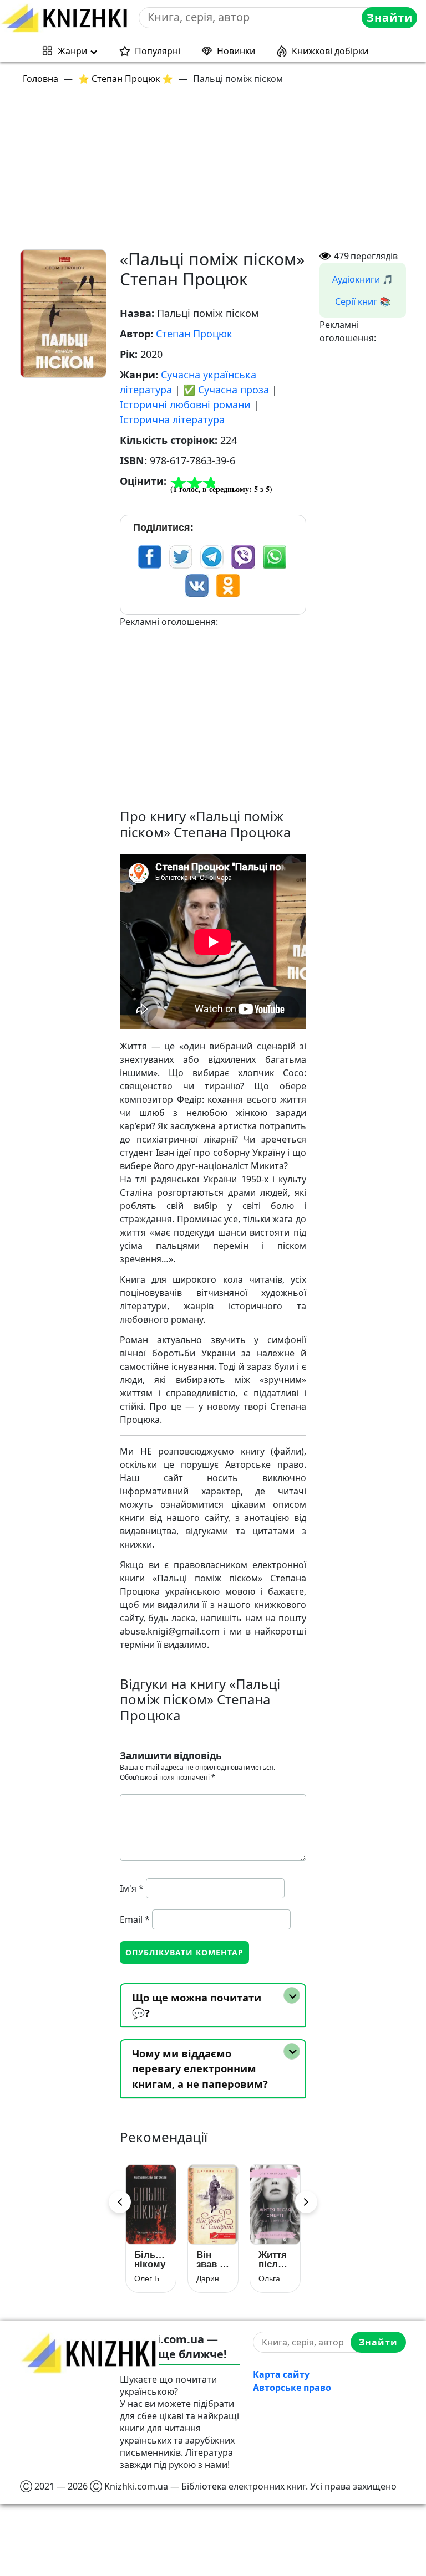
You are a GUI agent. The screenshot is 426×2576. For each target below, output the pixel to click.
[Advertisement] (220, 172)
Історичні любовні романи (185, 404)
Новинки (236, 51)
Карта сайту (281, 2374)
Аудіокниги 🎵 (363, 279)
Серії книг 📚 (363, 301)
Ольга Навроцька (275, 2278)
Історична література (172, 419)
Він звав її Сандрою (213, 2260)
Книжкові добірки (330, 51)
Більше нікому (151, 2260)
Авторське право (292, 2388)
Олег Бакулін (151, 2278)
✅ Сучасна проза (226, 390)
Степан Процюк (194, 334)
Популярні (158, 51)
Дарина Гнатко (213, 2278)
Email (135, 1919)
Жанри (72, 51)
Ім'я (132, 1888)
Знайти (390, 17)
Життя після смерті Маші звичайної (275, 2260)
